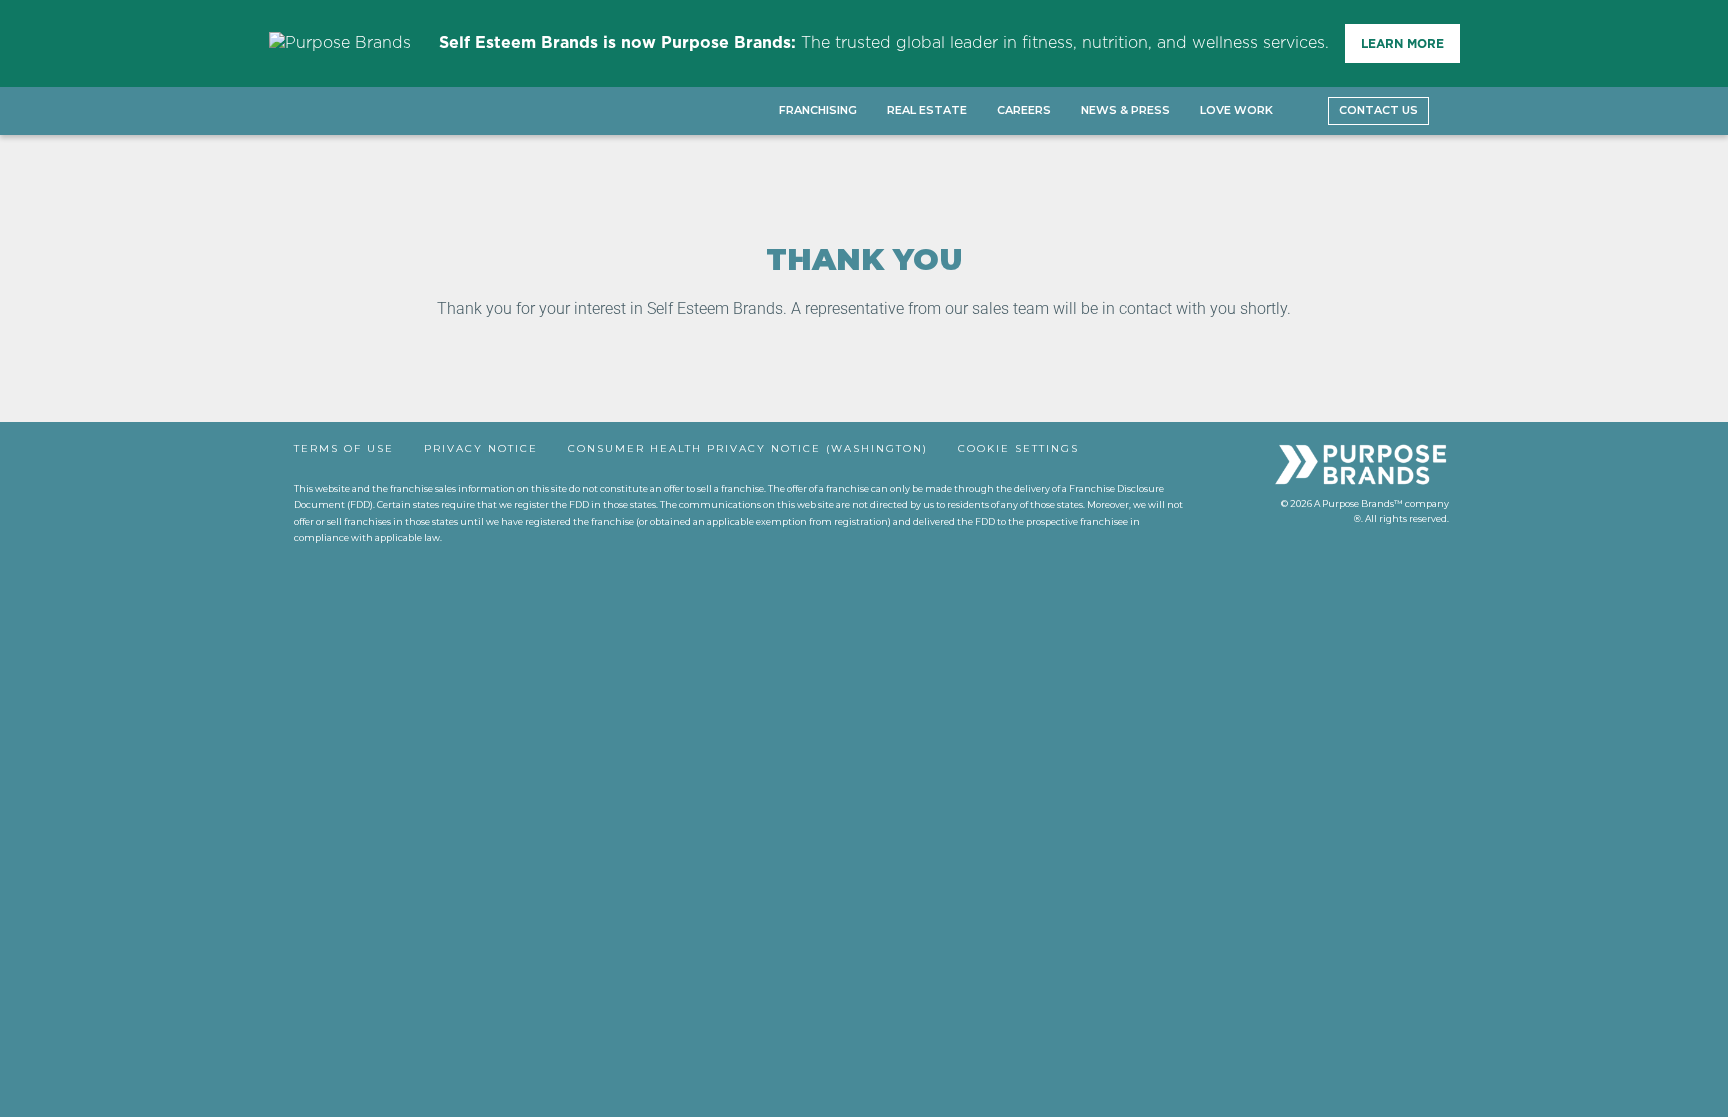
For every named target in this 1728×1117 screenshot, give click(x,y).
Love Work (1236, 110)
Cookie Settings (1018, 448)
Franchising (818, 110)
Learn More (1402, 43)
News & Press (1125, 110)
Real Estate (927, 110)
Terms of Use (344, 448)
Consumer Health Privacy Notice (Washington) (748, 448)
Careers (1024, 110)
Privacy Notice (481, 448)
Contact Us (1378, 110)
